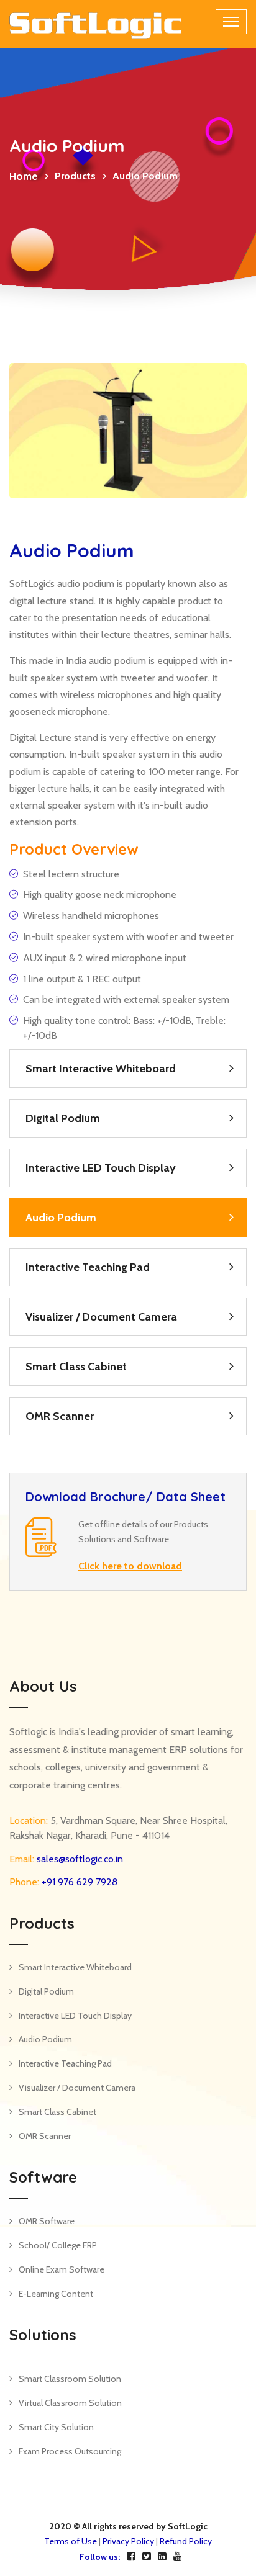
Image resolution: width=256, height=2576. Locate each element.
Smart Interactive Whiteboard (101, 1069)
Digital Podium (63, 1118)
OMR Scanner (60, 1416)
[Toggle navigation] (231, 22)
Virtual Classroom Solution (70, 2403)
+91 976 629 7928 (78, 1882)
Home (24, 176)
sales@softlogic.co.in (79, 1859)
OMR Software (47, 2221)
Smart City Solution (56, 2427)
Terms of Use (71, 2541)
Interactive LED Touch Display (101, 1168)
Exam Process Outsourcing (70, 2451)
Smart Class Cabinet (76, 1367)
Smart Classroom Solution (70, 2379)
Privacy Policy (128, 2541)
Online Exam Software (62, 2269)
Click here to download (130, 1566)
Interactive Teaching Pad (88, 1267)
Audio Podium (61, 1218)
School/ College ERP (58, 2245)
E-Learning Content (56, 2294)
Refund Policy (186, 2541)
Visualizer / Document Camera (101, 1317)
